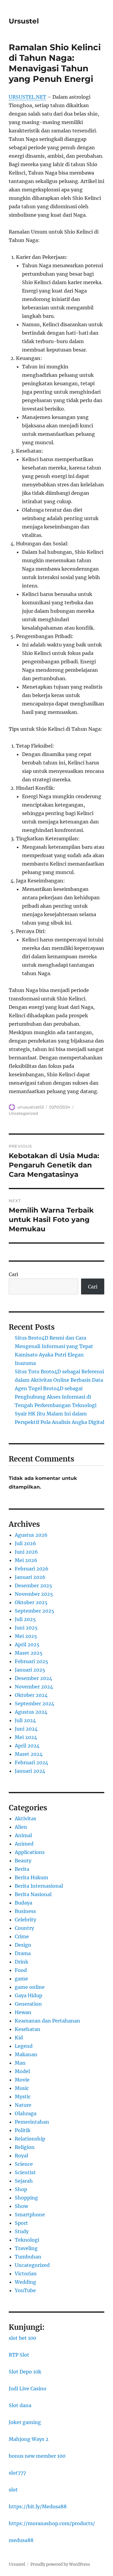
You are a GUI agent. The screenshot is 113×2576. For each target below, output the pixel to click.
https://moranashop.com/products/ (52, 2523)
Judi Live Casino (28, 2388)
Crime (22, 1936)
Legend (24, 2046)
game (21, 1979)
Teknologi (27, 2240)
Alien (21, 1827)
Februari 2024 (31, 1762)
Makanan (26, 2054)
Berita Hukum (31, 1877)
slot (13, 2490)
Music (22, 2088)
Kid (19, 2038)
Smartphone (30, 2215)
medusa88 (21, 2540)
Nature (23, 2105)
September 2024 (35, 1703)
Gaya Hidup (28, 1995)
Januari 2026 (30, 1577)
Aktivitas (25, 1818)
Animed (24, 1844)
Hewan (23, 2012)
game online (30, 1987)
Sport (21, 2223)
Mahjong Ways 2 (29, 2439)
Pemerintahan (32, 2122)
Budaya (24, 1903)
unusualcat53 (30, 1107)
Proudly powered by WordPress (60, 2564)
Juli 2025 (25, 1619)
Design (23, 1945)
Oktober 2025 (31, 1602)
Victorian (26, 2274)
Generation (28, 2004)
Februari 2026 (32, 1569)
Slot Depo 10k (25, 2372)
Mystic (23, 2097)
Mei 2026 (26, 1560)
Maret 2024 (29, 1754)
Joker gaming (25, 2422)
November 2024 (34, 1687)
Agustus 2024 (31, 1712)
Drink (22, 1962)
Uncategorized (23, 1113)
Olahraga (26, 2113)
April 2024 (27, 1746)
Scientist (25, 2172)
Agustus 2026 (31, 1535)
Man (20, 2063)
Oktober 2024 (31, 1695)
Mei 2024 (26, 1737)
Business (25, 1911)
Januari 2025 (30, 1670)
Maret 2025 (29, 1653)
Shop (21, 2189)
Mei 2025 (26, 1636)
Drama (23, 1953)
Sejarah (24, 2181)
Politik (23, 2130)
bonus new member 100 (37, 2456)
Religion (25, 2147)
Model (22, 2071)
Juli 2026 (25, 1543)
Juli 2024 (25, 1720)
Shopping (26, 2198)
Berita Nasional (33, 1894)
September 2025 (35, 1611)
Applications (30, 1852)
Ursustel (24, 21)
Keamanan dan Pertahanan (47, 2021)
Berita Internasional (39, 1886)
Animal (23, 1835)
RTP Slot (19, 2355)
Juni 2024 (26, 1729)
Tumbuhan (28, 2257)
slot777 (17, 2473)
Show (21, 2206)
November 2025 (34, 1594)
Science (24, 2164)
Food (21, 1970)
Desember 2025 (33, 1586)
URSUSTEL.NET (27, 97)
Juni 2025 (26, 1628)
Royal (21, 2156)
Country (24, 1928)
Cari (13, 1274)
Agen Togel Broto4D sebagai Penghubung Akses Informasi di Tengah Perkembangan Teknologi (56, 1397)
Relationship (30, 2139)
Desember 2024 (33, 1678)
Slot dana (20, 2405)
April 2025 (27, 1644)
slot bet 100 (22, 2338)
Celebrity (25, 1920)
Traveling (26, 2248)
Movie (22, 2080)
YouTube (25, 2290)
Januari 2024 (30, 1771)
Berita (22, 1869)
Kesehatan (28, 2029)
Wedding (25, 2282)
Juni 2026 (26, 1552)
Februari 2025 (31, 1661)
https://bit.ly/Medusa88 (38, 2506)
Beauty (23, 1861)
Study (22, 2231)
